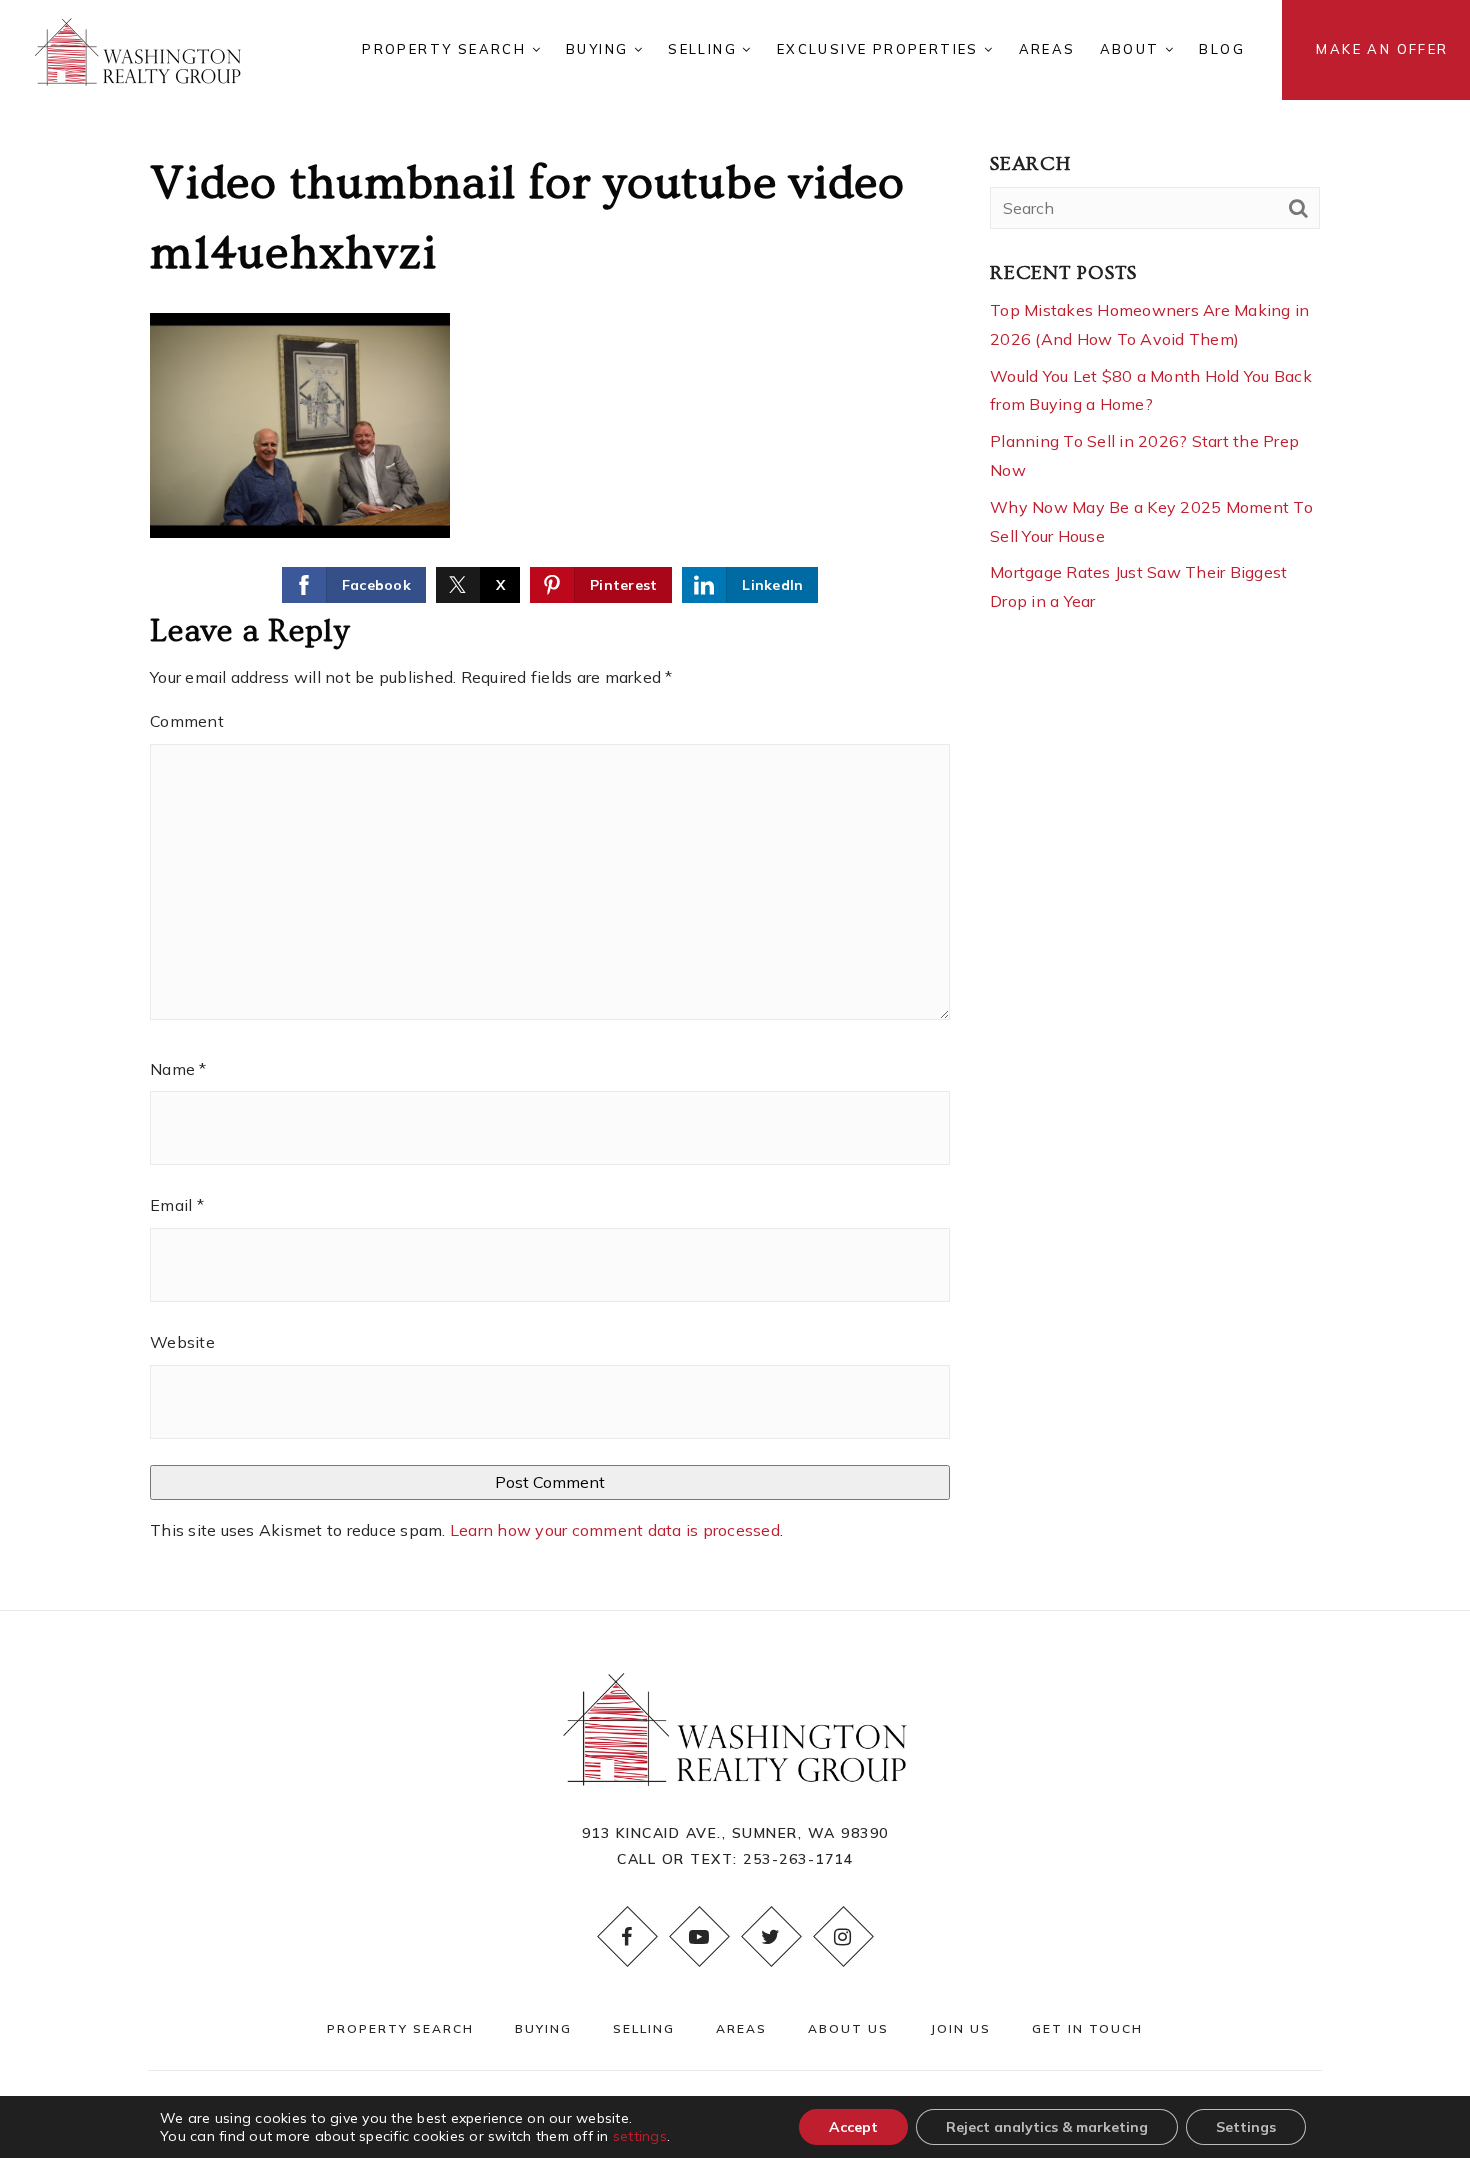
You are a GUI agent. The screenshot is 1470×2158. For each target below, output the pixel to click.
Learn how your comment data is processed (615, 1530)
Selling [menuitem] (705, 49)
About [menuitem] (1132, 49)
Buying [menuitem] (600, 49)
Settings (1246, 2127)
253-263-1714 (798, 1859)
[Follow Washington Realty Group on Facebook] (627, 1937)
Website (182, 1342)
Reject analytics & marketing (1047, 2127)
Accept (853, 2127)
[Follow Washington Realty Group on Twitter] (771, 1937)
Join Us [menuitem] (960, 2028)
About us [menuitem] (848, 2028)
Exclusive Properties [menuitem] (880, 49)
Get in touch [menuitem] (1087, 2028)
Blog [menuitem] (1222, 49)
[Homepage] (138, 50)
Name (178, 1069)
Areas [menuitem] (1047, 49)
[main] (735, 805)
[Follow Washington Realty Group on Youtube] (699, 1937)
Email (177, 1205)
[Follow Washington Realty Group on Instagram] (843, 1937)
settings (640, 2136)
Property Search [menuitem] (446, 49)
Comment (187, 721)
